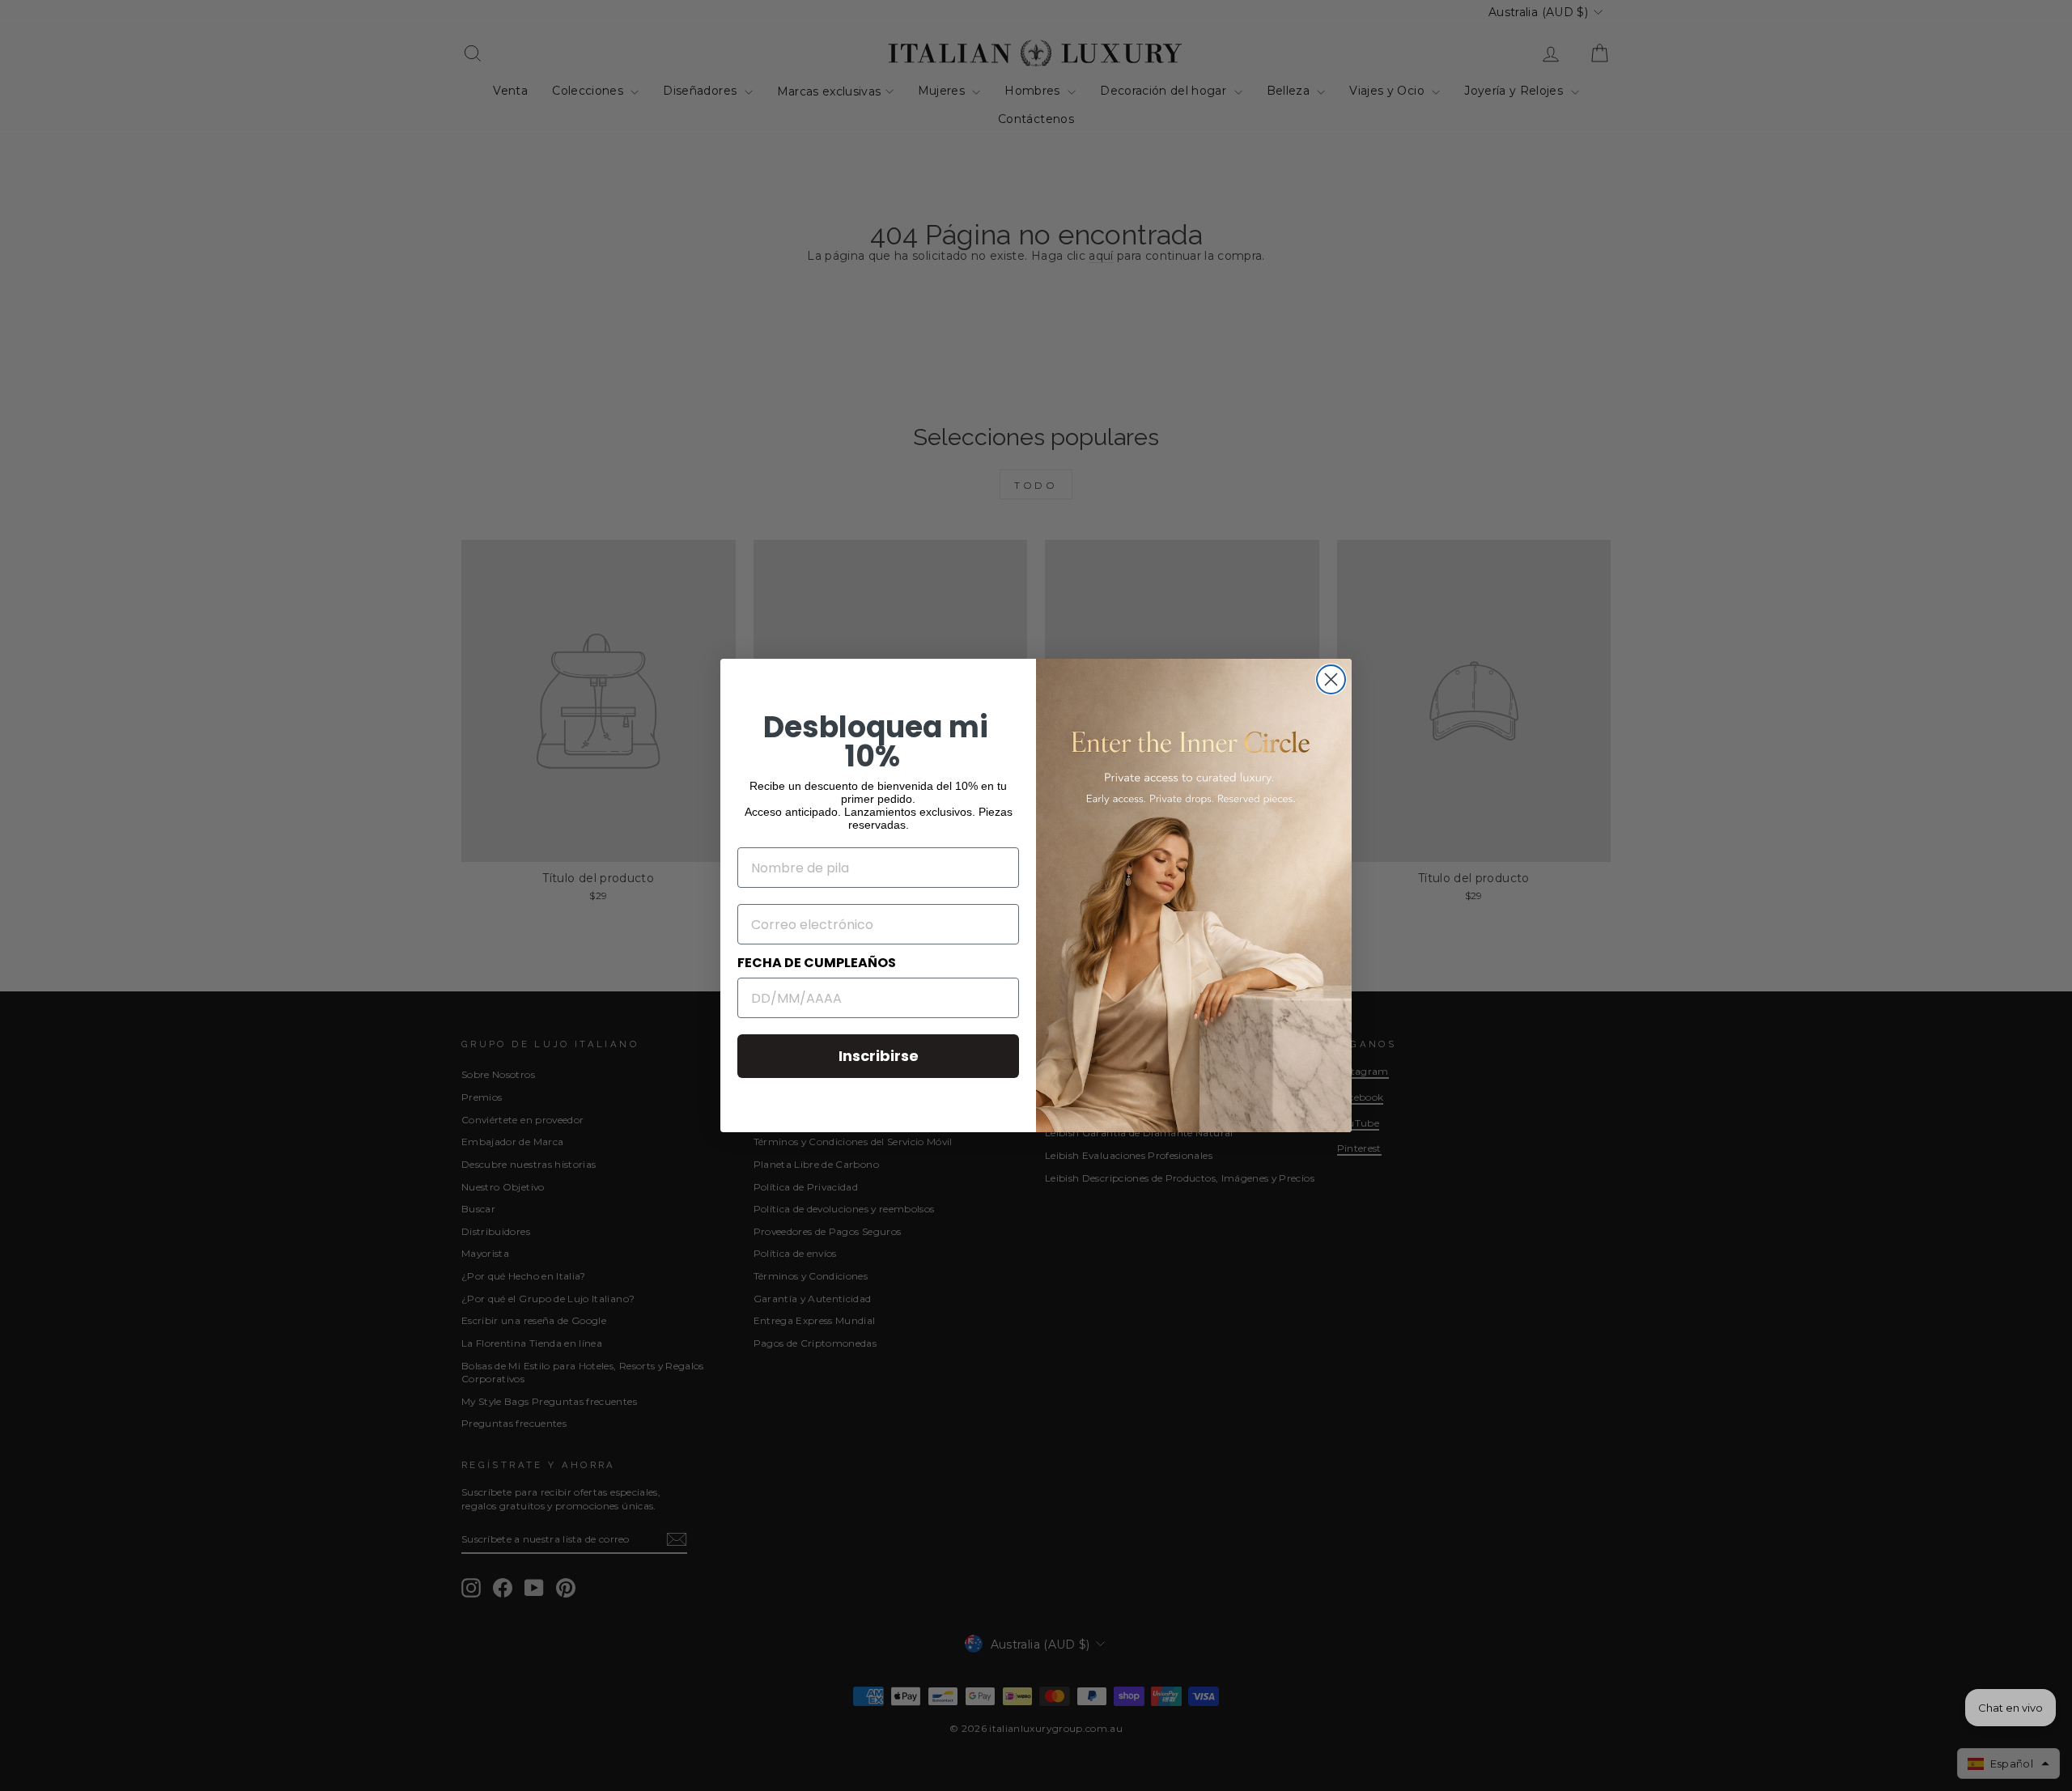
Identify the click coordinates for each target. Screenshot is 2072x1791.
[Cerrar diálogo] (1331, 679)
